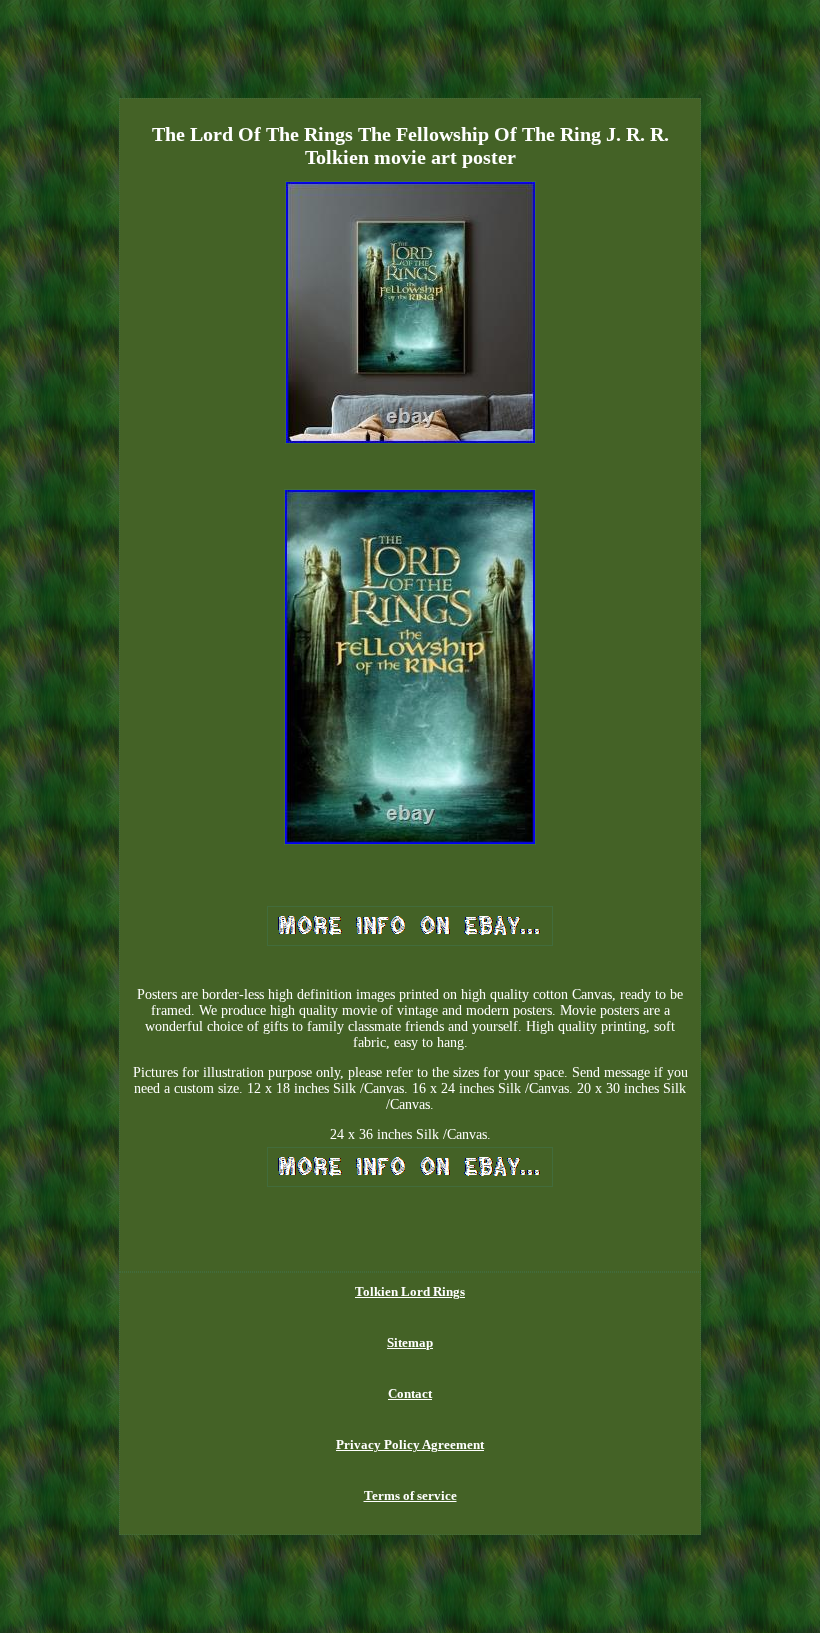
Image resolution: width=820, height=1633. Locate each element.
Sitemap (410, 1342)
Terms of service (410, 1495)
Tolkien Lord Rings (410, 1291)
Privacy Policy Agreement (410, 1444)
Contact (410, 1393)
